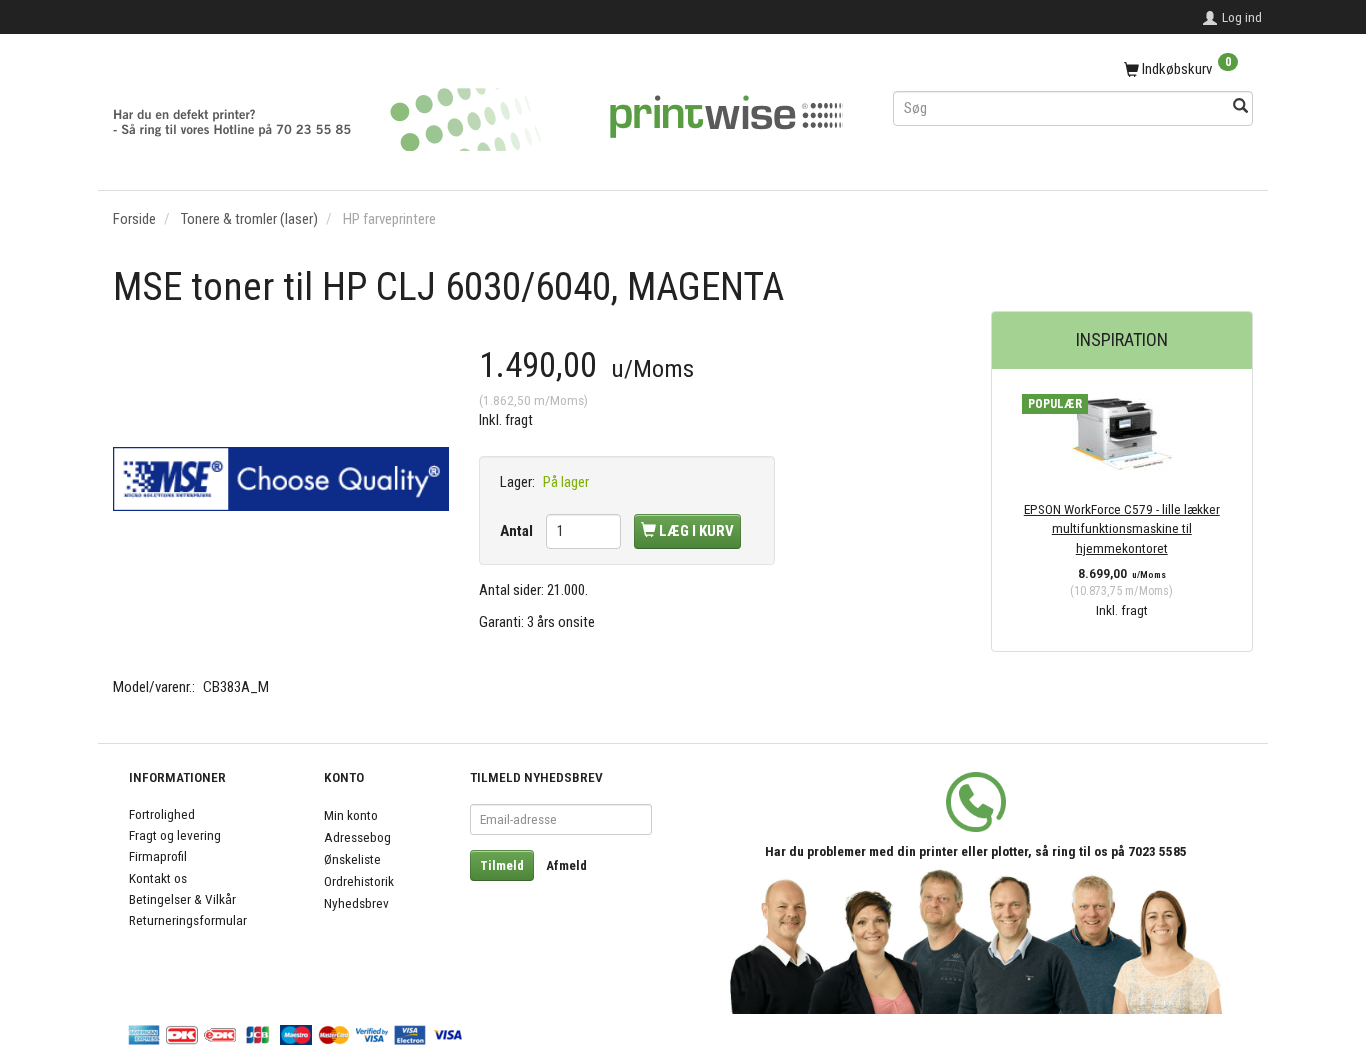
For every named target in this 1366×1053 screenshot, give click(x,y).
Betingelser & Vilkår (182, 899)
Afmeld (566, 865)
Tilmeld (502, 865)
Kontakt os (158, 878)
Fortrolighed (162, 814)
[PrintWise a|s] (478, 112)
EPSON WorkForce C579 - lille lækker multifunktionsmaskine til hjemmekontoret (1122, 528)
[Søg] (1240, 107)
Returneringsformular (188, 920)
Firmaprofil (158, 856)
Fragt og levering (175, 835)
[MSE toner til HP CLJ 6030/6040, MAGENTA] (281, 479)
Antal (518, 531)
